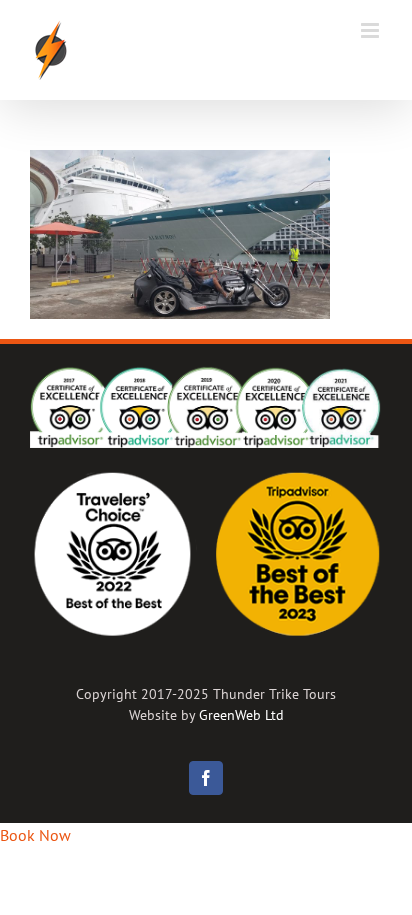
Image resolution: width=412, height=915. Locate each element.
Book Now (35, 835)
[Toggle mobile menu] (371, 30)
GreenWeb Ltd (241, 715)
